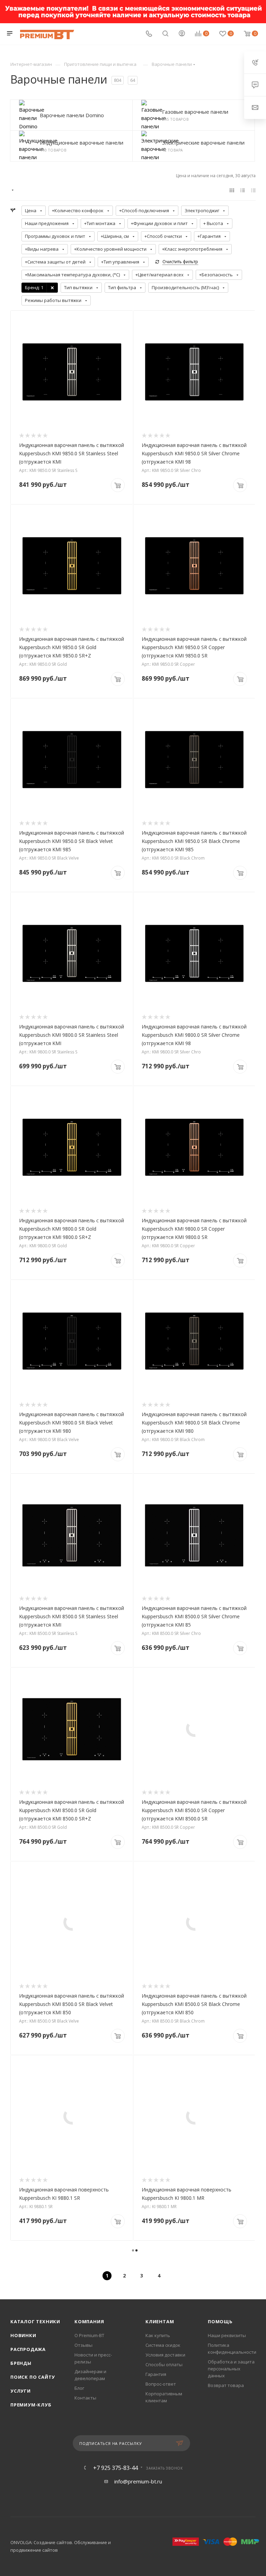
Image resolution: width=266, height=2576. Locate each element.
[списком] (243, 190)
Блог (79, 2388)
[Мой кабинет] (182, 34)
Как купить (158, 2335)
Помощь (220, 2321)
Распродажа (28, 2349)
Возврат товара (226, 2385)
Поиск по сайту (33, 2377)
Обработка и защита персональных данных (231, 2369)
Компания (89, 2321)
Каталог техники (35, 2321)
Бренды (21, 2363)
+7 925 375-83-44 (116, 2468)
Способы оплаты (164, 2364)
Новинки (23, 2335)
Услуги (21, 2391)
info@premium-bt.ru (138, 2481)
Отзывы (83, 2345)
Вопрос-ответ (161, 2384)
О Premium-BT (89, 2335)
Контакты (85, 2398)
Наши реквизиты (227, 2335)
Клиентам (160, 2321)
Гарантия (156, 2374)
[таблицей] (253, 190)
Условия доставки (165, 2355)
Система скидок (163, 2345)
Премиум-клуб (31, 2405)
